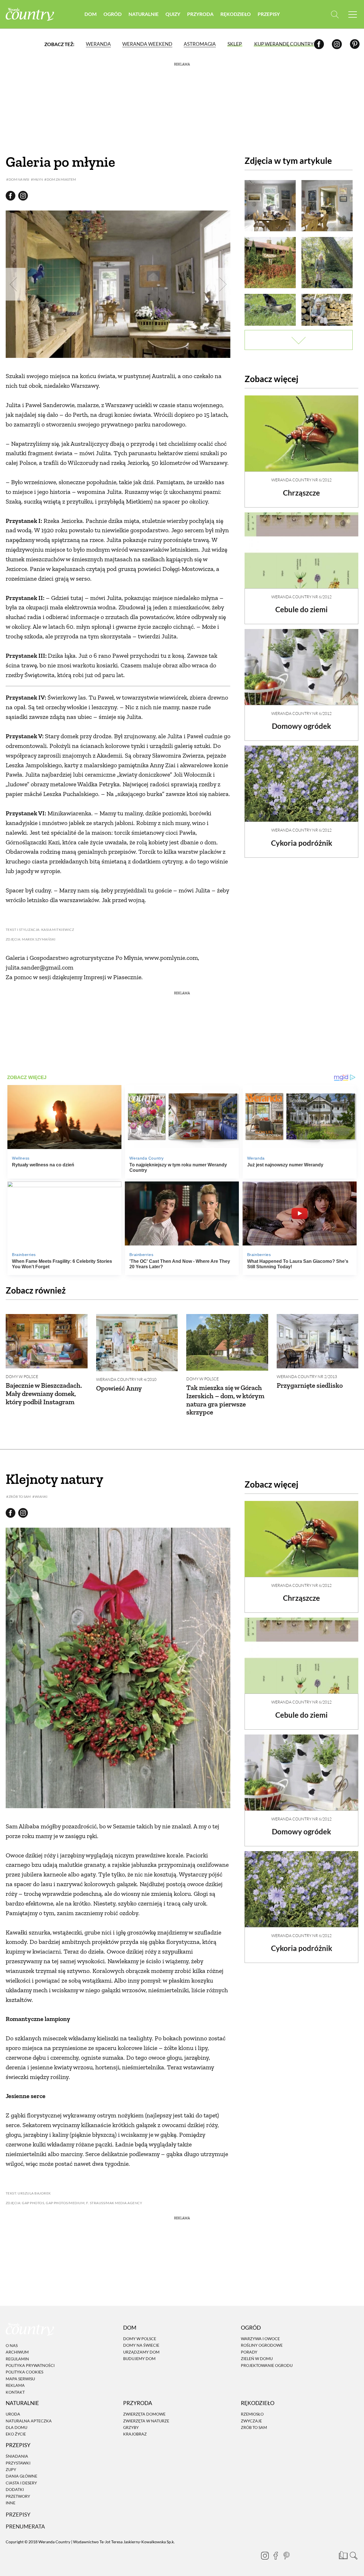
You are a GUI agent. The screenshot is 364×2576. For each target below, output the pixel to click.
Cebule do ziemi (301, 609)
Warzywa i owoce (260, 2339)
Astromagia (200, 44)
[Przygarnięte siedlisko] (318, 1341)
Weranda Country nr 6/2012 (301, 480)
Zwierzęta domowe (144, 2414)
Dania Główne (21, 2476)
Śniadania (17, 2456)
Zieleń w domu (257, 2359)
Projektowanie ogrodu (267, 2365)
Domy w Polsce (22, 1376)
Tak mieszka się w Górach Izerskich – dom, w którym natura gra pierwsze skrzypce (225, 1400)
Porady (249, 2352)
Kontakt (15, 2392)
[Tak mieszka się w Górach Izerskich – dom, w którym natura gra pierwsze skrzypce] (227, 1342)
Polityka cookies (24, 2372)
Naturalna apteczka (29, 2421)
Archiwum (17, 2352)
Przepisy (269, 14)
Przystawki (18, 2463)
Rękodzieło (236, 14)
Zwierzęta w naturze (146, 2421)
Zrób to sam (254, 2427)
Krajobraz (135, 2434)
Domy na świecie (141, 2345)
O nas (12, 2345)
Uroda (13, 2414)
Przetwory (18, 2496)
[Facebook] (319, 44)
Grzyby (131, 2427)
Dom (91, 14)
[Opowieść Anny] (137, 1343)
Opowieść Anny (119, 1388)
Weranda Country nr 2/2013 (307, 1376)
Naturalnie (144, 14)
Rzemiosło (252, 2414)
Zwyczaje (251, 2421)
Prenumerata (25, 2526)
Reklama (15, 2385)
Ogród (113, 14)
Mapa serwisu (20, 2379)
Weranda (98, 44)
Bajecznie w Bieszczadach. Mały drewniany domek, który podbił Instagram (44, 1394)
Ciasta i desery (21, 2483)
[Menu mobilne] (353, 14)
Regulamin (17, 2359)
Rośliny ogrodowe (262, 2345)
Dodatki (15, 2489)
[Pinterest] (355, 44)
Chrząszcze (301, 493)
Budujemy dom (139, 2359)
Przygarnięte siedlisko (310, 1385)
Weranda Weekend (147, 44)
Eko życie (16, 2434)
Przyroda (200, 14)
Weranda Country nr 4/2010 (126, 1379)
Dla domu (16, 2427)
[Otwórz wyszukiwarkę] (335, 14)
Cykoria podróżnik (302, 843)
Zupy (11, 2469)
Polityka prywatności (30, 2365)
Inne (11, 2503)
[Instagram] (337, 44)
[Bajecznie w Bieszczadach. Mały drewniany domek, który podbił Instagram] (47, 1341)
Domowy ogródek (301, 726)
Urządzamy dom (141, 2352)
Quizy (173, 14)
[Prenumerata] (343, 2555)
